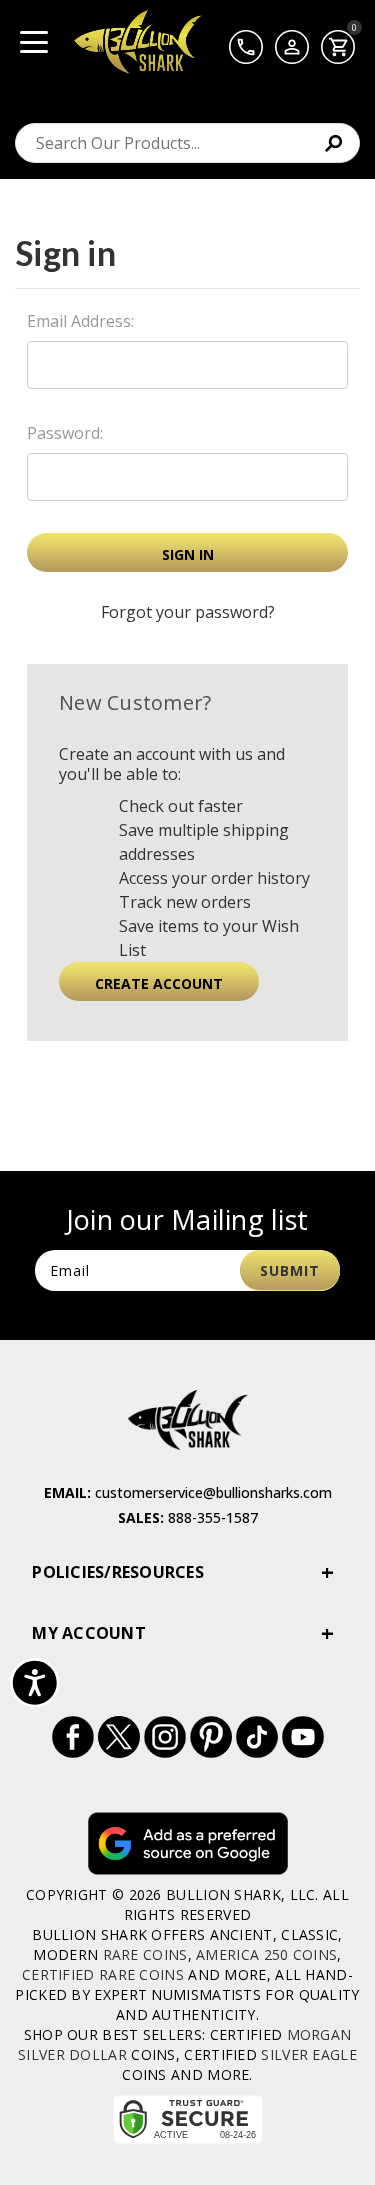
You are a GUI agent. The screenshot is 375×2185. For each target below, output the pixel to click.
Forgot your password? (188, 612)
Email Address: (80, 321)
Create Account (159, 983)
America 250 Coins (266, 1954)
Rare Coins (145, 1954)
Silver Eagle (309, 2054)
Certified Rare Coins (103, 1974)
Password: (65, 433)
